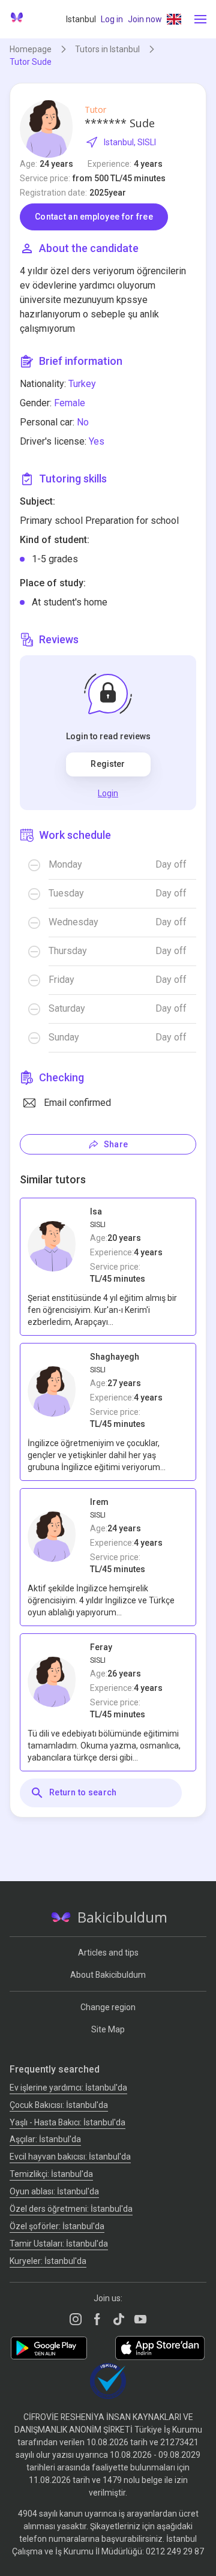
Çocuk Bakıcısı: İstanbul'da (59, 2105)
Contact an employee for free (94, 217)
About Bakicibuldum (108, 1975)
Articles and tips (108, 1953)
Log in (112, 19)
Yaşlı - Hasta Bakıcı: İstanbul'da (67, 2122)
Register (108, 764)
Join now (145, 19)
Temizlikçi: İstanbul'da (51, 2174)
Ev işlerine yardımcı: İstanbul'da (68, 2088)
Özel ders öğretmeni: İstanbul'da (71, 2209)
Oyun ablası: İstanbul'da (54, 2191)
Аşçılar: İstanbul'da (45, 2139)
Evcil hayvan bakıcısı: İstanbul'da (70, 2157)
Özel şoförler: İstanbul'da (57, 2226)
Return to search (83, 1792)
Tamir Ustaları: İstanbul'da (59, 2244)
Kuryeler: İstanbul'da (48, 2261)
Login (108, 793)
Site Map (108, 2029)
